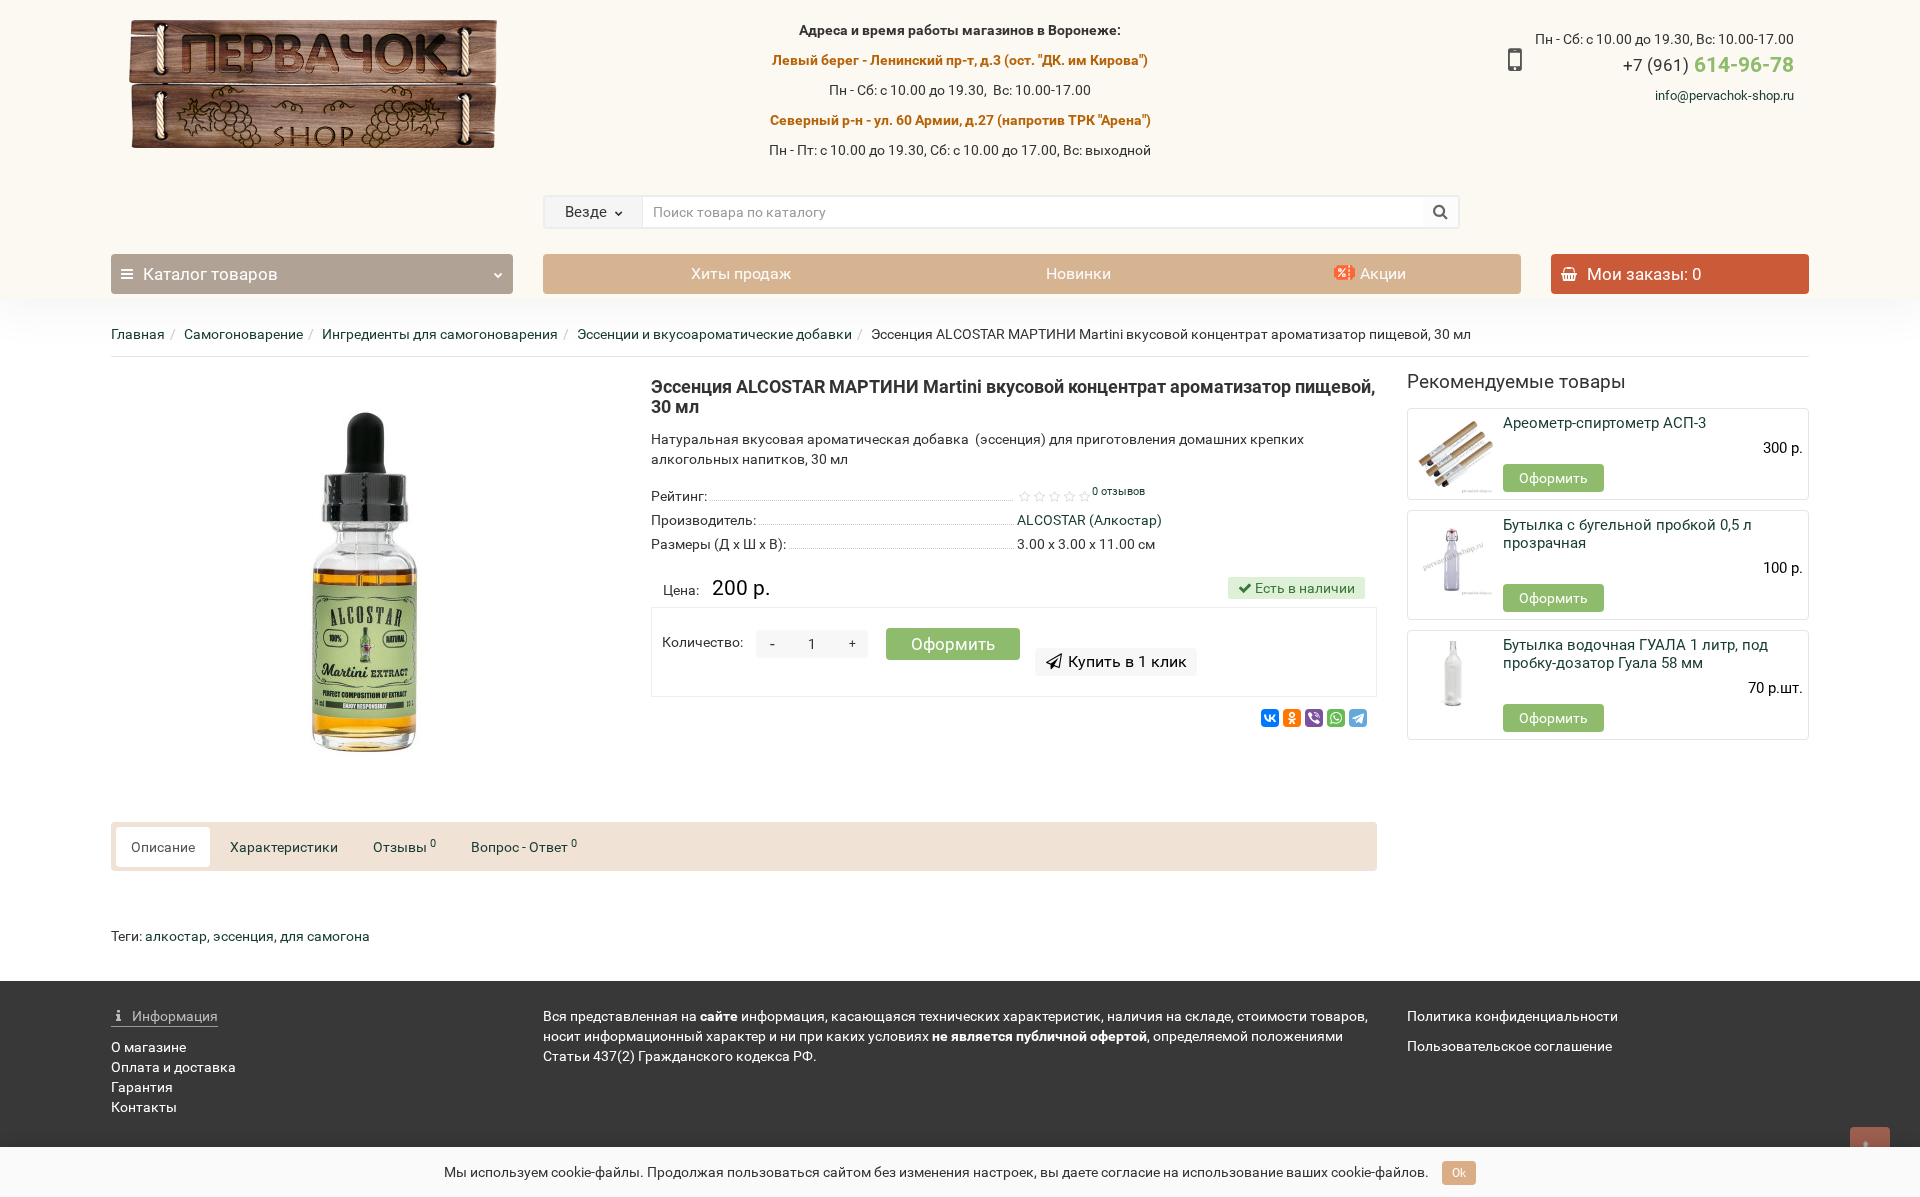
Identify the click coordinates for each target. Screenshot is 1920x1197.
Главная (138, 334)
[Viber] (1314, 718)
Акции (1383, 273)
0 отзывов (1118, 491)
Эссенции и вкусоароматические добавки (714, 334)
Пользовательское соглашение (1509, 1046)
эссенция (243, 936)
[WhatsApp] (1336, 718)
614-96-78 (1708, 65)
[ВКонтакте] (1270, 718)
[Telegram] (1358, 718)
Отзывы (404, 846)
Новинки (1078, 273)
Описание (163, 847)
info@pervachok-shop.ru (1724, 95)
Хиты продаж (741, 273)
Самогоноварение (243, 334)
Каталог (210, 274)
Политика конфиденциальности (1512, 1016)
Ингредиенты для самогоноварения (440, 334)
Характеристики (284, 847)
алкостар (176, 936)
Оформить (953, 644)
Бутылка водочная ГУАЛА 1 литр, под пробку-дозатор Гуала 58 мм (1635, 654)
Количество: (702, 642)
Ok (1459, 1173)
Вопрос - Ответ (524, 846)
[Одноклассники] (1292, 718)
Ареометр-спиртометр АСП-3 (1604, 423)
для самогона (325, 936)
